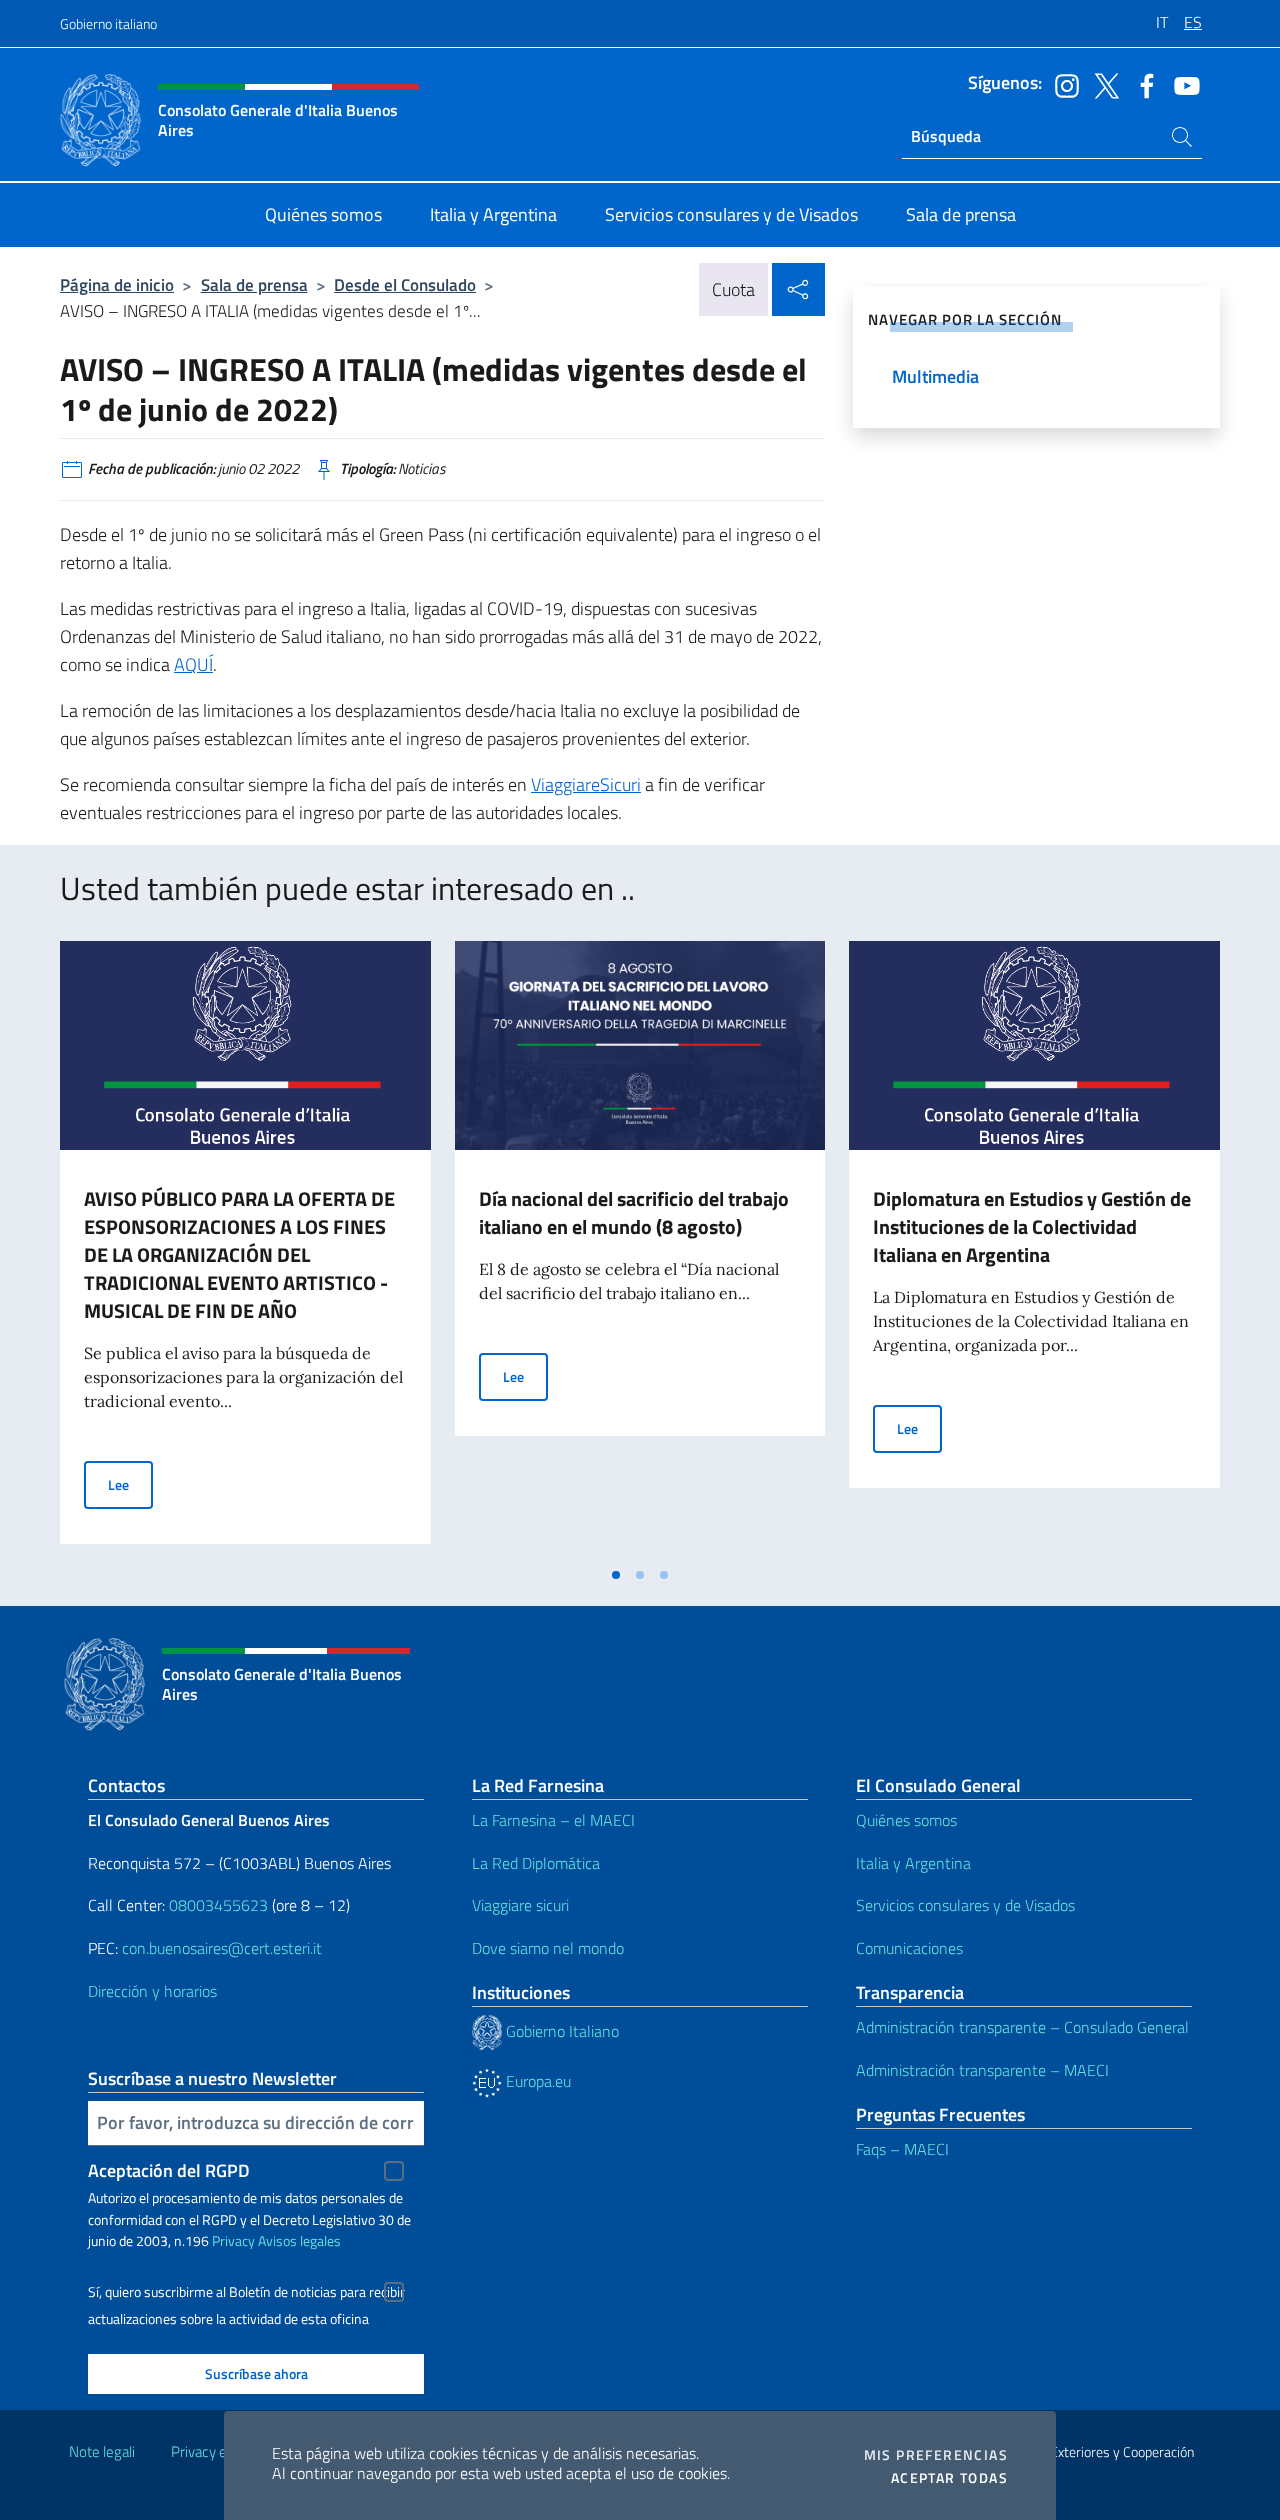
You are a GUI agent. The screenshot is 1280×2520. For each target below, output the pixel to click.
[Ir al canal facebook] (1142, 84)
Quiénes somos (906, 1820)
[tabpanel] (245, 1248)
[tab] (616, 1575)
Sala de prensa (254, 284)
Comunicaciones (909, 1948)
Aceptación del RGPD (169, 2170)
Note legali (102, 2451)
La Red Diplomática (536, 1863)
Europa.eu (536, 2081)
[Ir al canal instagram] (1062, 84)
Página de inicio (117, 284)
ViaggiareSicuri (586, 784)
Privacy (233, 2240)
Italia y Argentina (913, 1863)
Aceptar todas (949, 2478)
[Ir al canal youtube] (1182, 84)
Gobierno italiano (108, 23)
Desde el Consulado (405, 284)
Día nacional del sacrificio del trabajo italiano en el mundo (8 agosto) (634, 1212)
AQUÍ (193, 664)
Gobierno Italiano (560, 2031)
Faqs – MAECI (902, 2149)
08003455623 (218, 1905)
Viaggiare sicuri (520, 1905)
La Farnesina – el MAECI (553, 1820)
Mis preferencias (936, 2455)
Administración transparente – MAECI (982, 2070)
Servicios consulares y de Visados (965, 1905)
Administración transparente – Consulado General (1022, 2027)
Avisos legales (299, 2240)
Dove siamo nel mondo (548, 1948)
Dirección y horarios (152, 1991)
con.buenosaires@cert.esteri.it (222, 1948)
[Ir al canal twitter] (1102, 84)
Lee (130, 1484)
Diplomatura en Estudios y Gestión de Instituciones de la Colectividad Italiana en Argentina (1032, 1226)
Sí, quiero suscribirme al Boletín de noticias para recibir (246, 2292)
